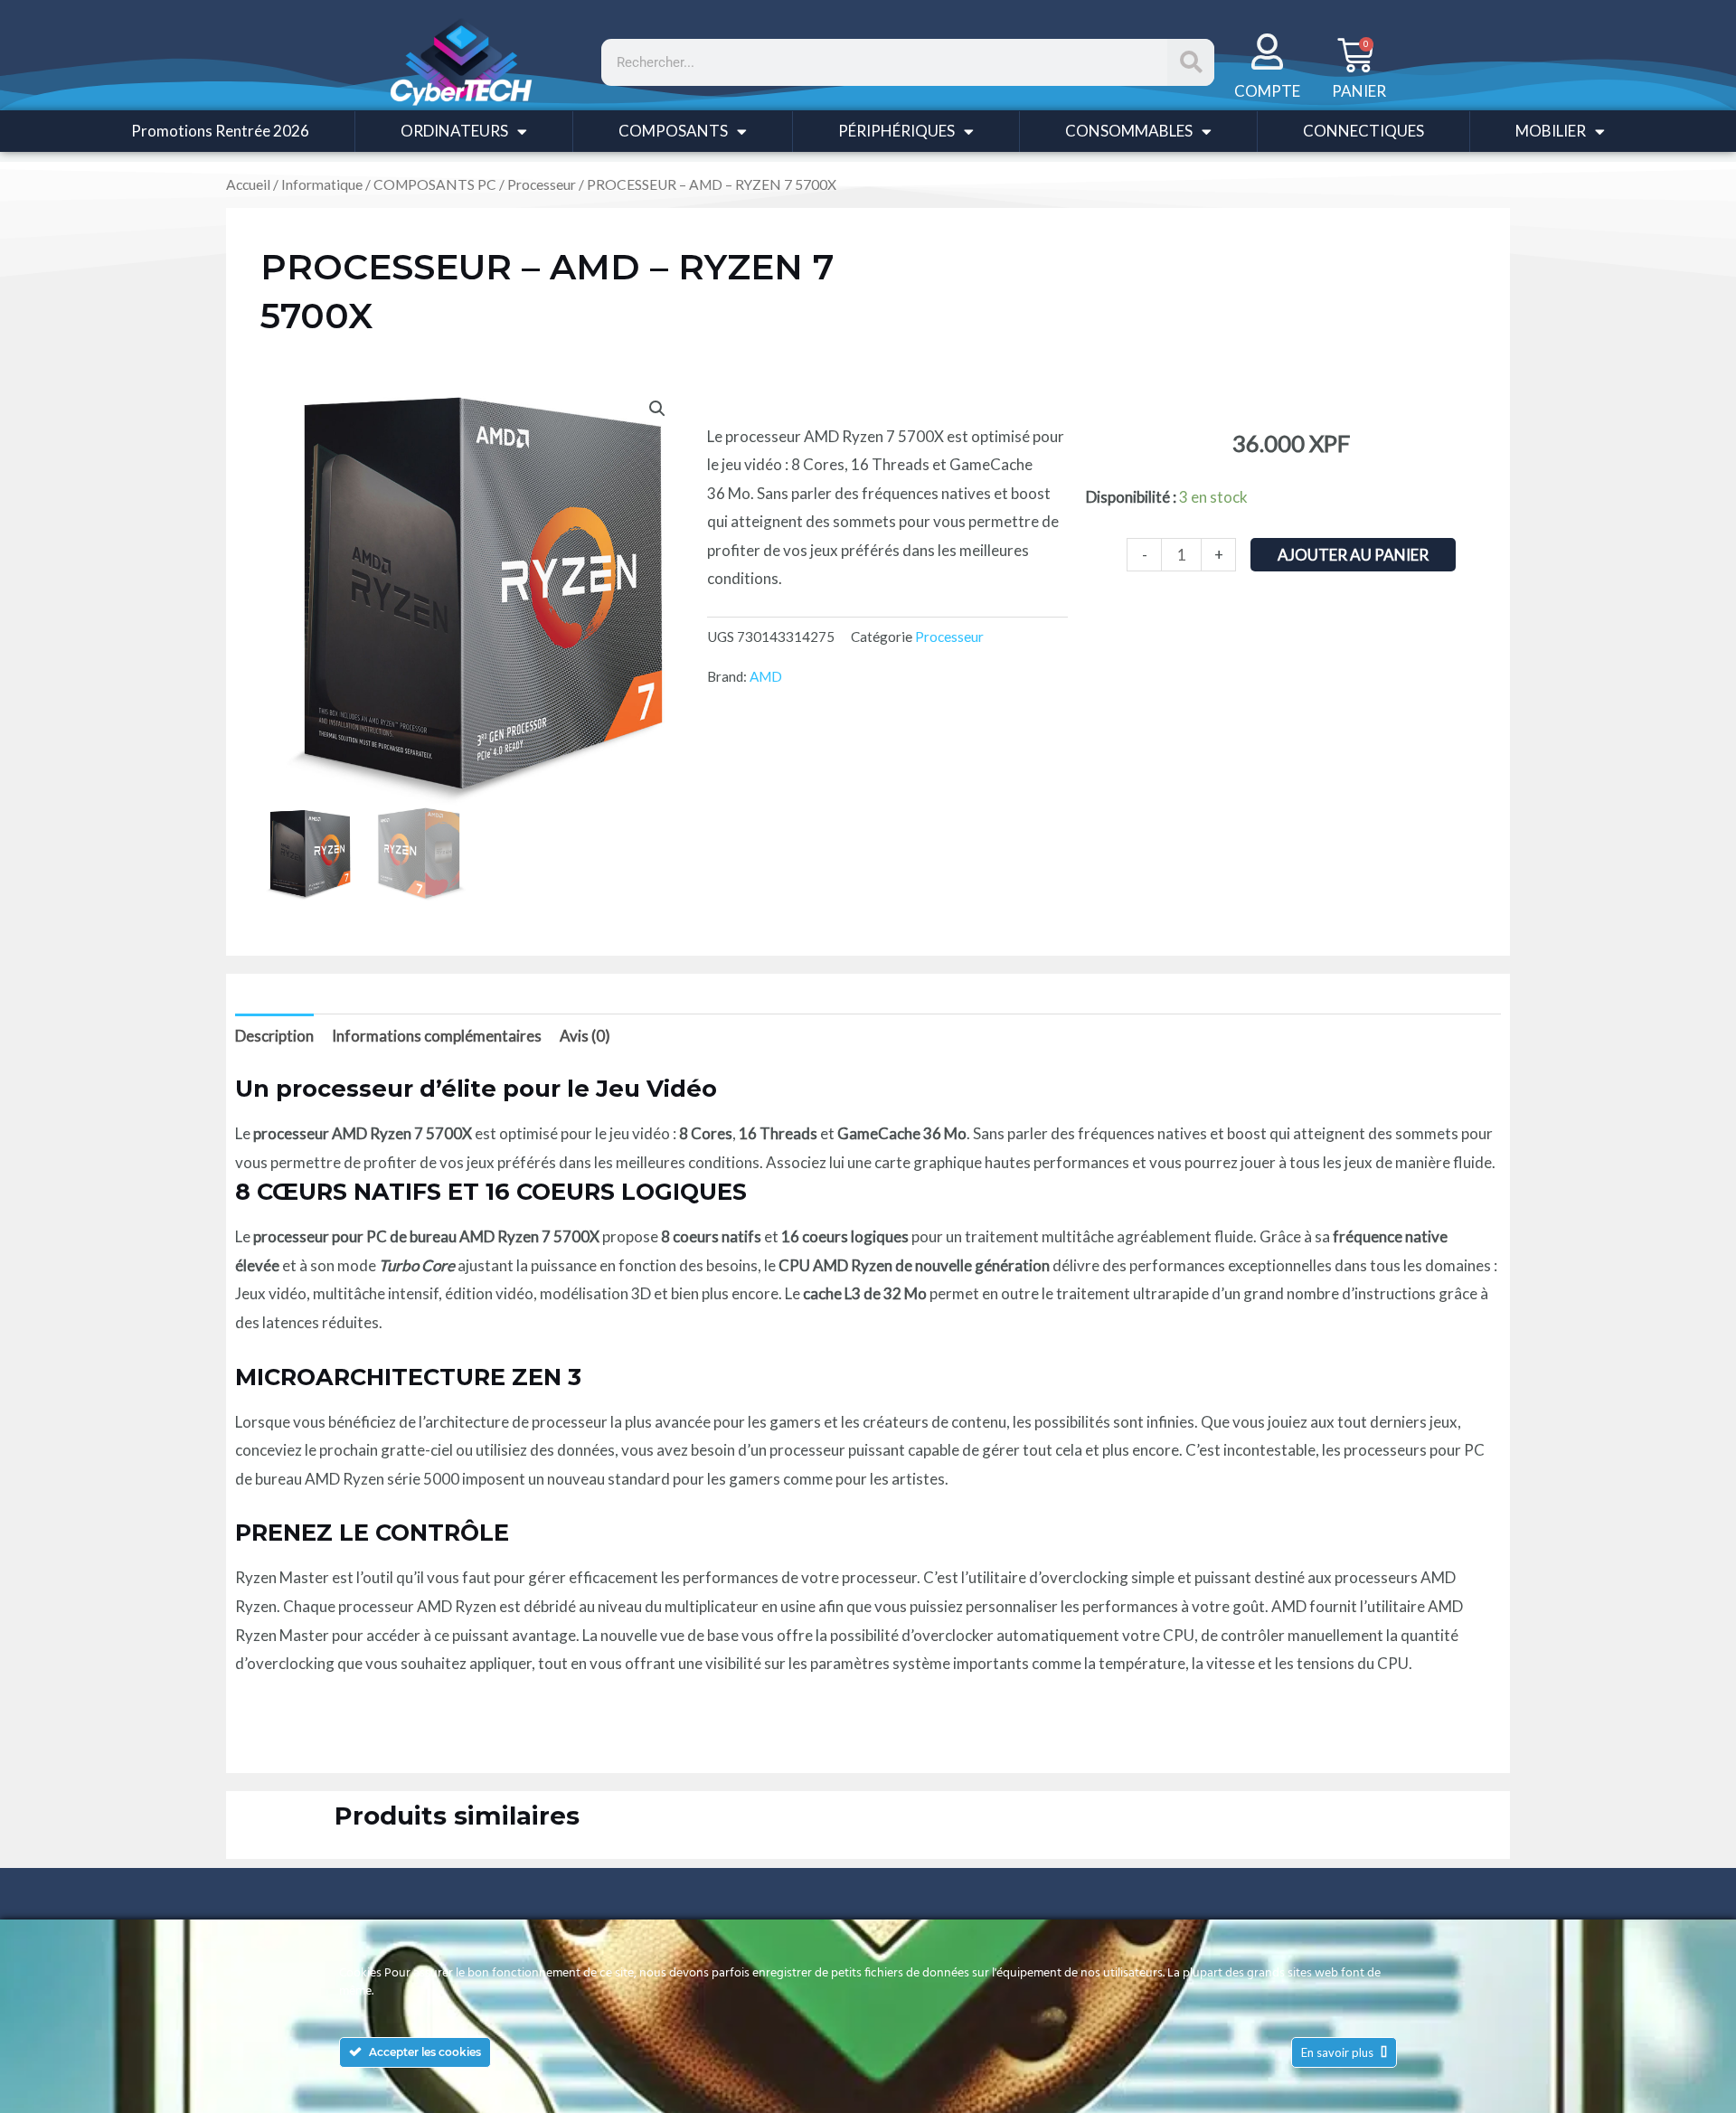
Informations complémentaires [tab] (437, 1036)
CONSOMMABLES (1129, 131)
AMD (766, 676)
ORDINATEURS (454, 131)
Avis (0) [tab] (585, 1036)
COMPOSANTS (673, 131)
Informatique (322, 184)
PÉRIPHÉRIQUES (896, 131)
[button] (657, 409)
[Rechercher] (1191, 62)
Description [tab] (274, 1036)
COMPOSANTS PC (435, 184)
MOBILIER (1551, 131)
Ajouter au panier (1353, 555)
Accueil (248, 184)
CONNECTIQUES (1363, 131)
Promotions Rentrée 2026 (220, 131)
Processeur (542, 184)
